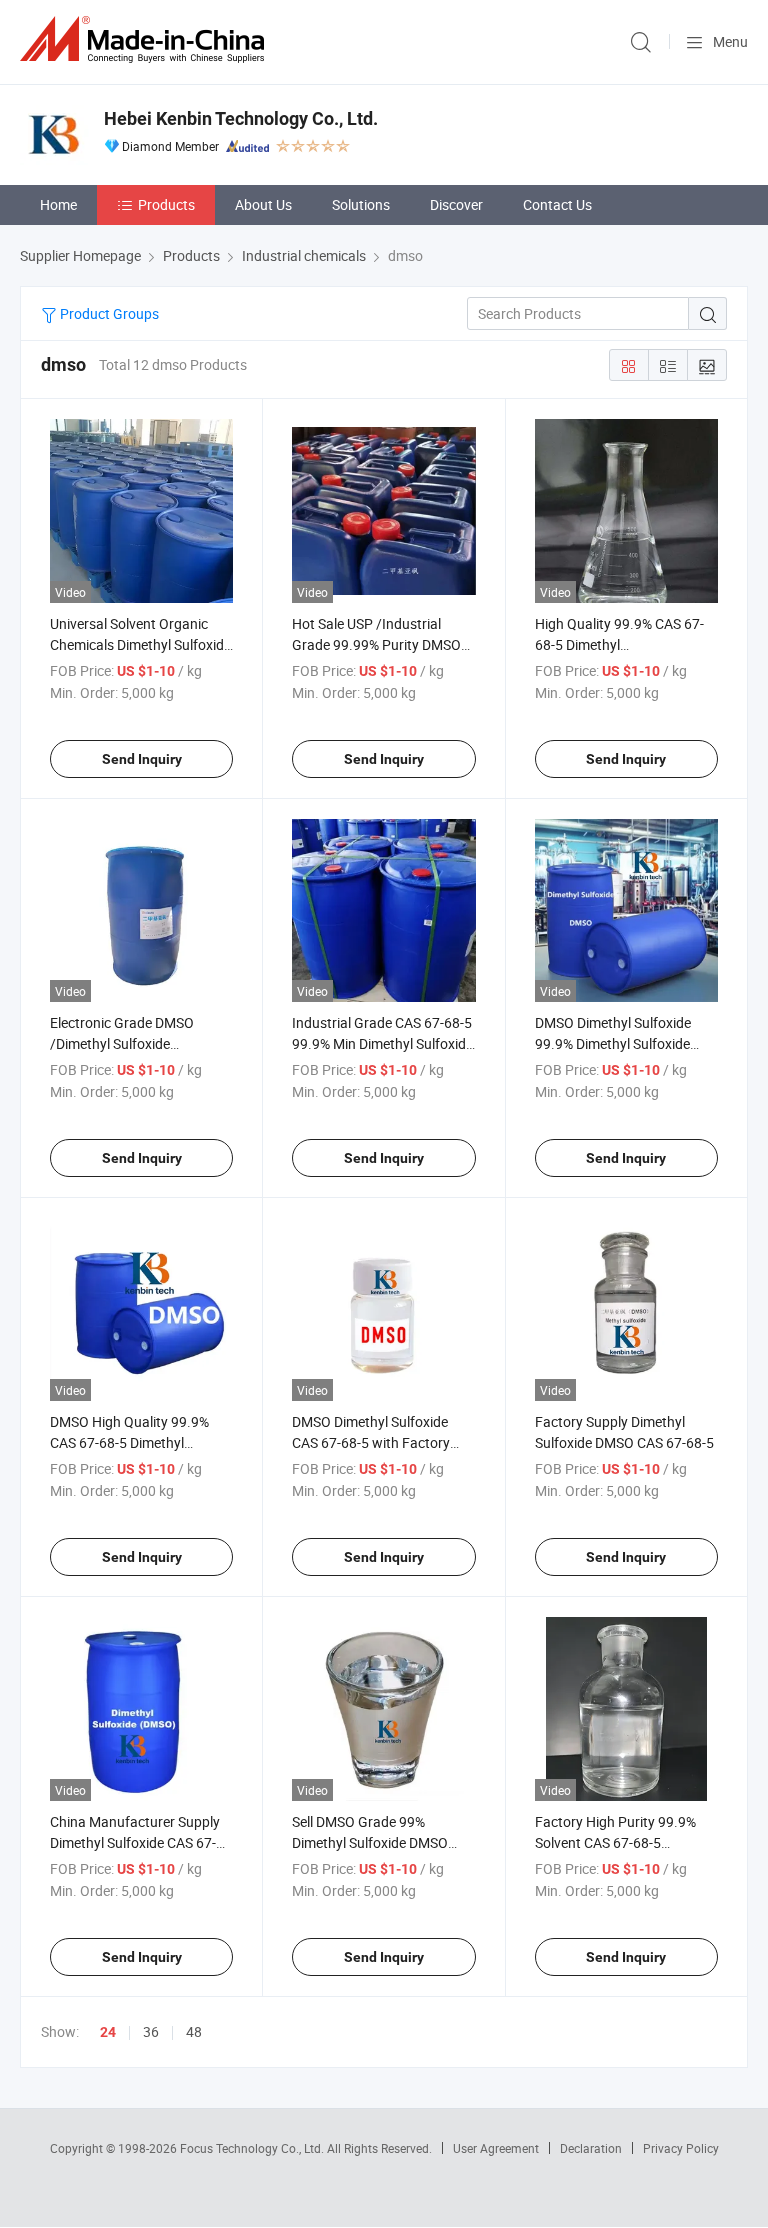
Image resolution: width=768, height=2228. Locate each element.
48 (194, 2031)
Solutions (361, 204)
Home (58, 204)
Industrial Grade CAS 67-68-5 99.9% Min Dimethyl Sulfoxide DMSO (382, 1043)
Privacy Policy (681, 2148)
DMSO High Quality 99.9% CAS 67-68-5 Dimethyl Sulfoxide (129, 1442)
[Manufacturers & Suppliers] (146, 39)
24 (108, 2032)
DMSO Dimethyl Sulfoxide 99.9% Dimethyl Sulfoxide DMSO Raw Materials (613, 1043)
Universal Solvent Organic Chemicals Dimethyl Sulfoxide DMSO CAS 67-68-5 (140, 644)
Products (166, 204)
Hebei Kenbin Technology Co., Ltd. (241, 118)
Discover (456, 204)
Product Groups (108, 313)
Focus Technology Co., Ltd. (253, 2148)
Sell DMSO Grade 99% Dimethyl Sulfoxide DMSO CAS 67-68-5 (370, 1842)
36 (151, 2031)
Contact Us (557, 204)
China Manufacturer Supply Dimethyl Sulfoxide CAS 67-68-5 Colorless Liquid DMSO (135, 1842)
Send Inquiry (142, 759)
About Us (263, 204)
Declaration (591, 2148)
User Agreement (496, 2148)
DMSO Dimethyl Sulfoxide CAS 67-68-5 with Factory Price (371, 1442)
